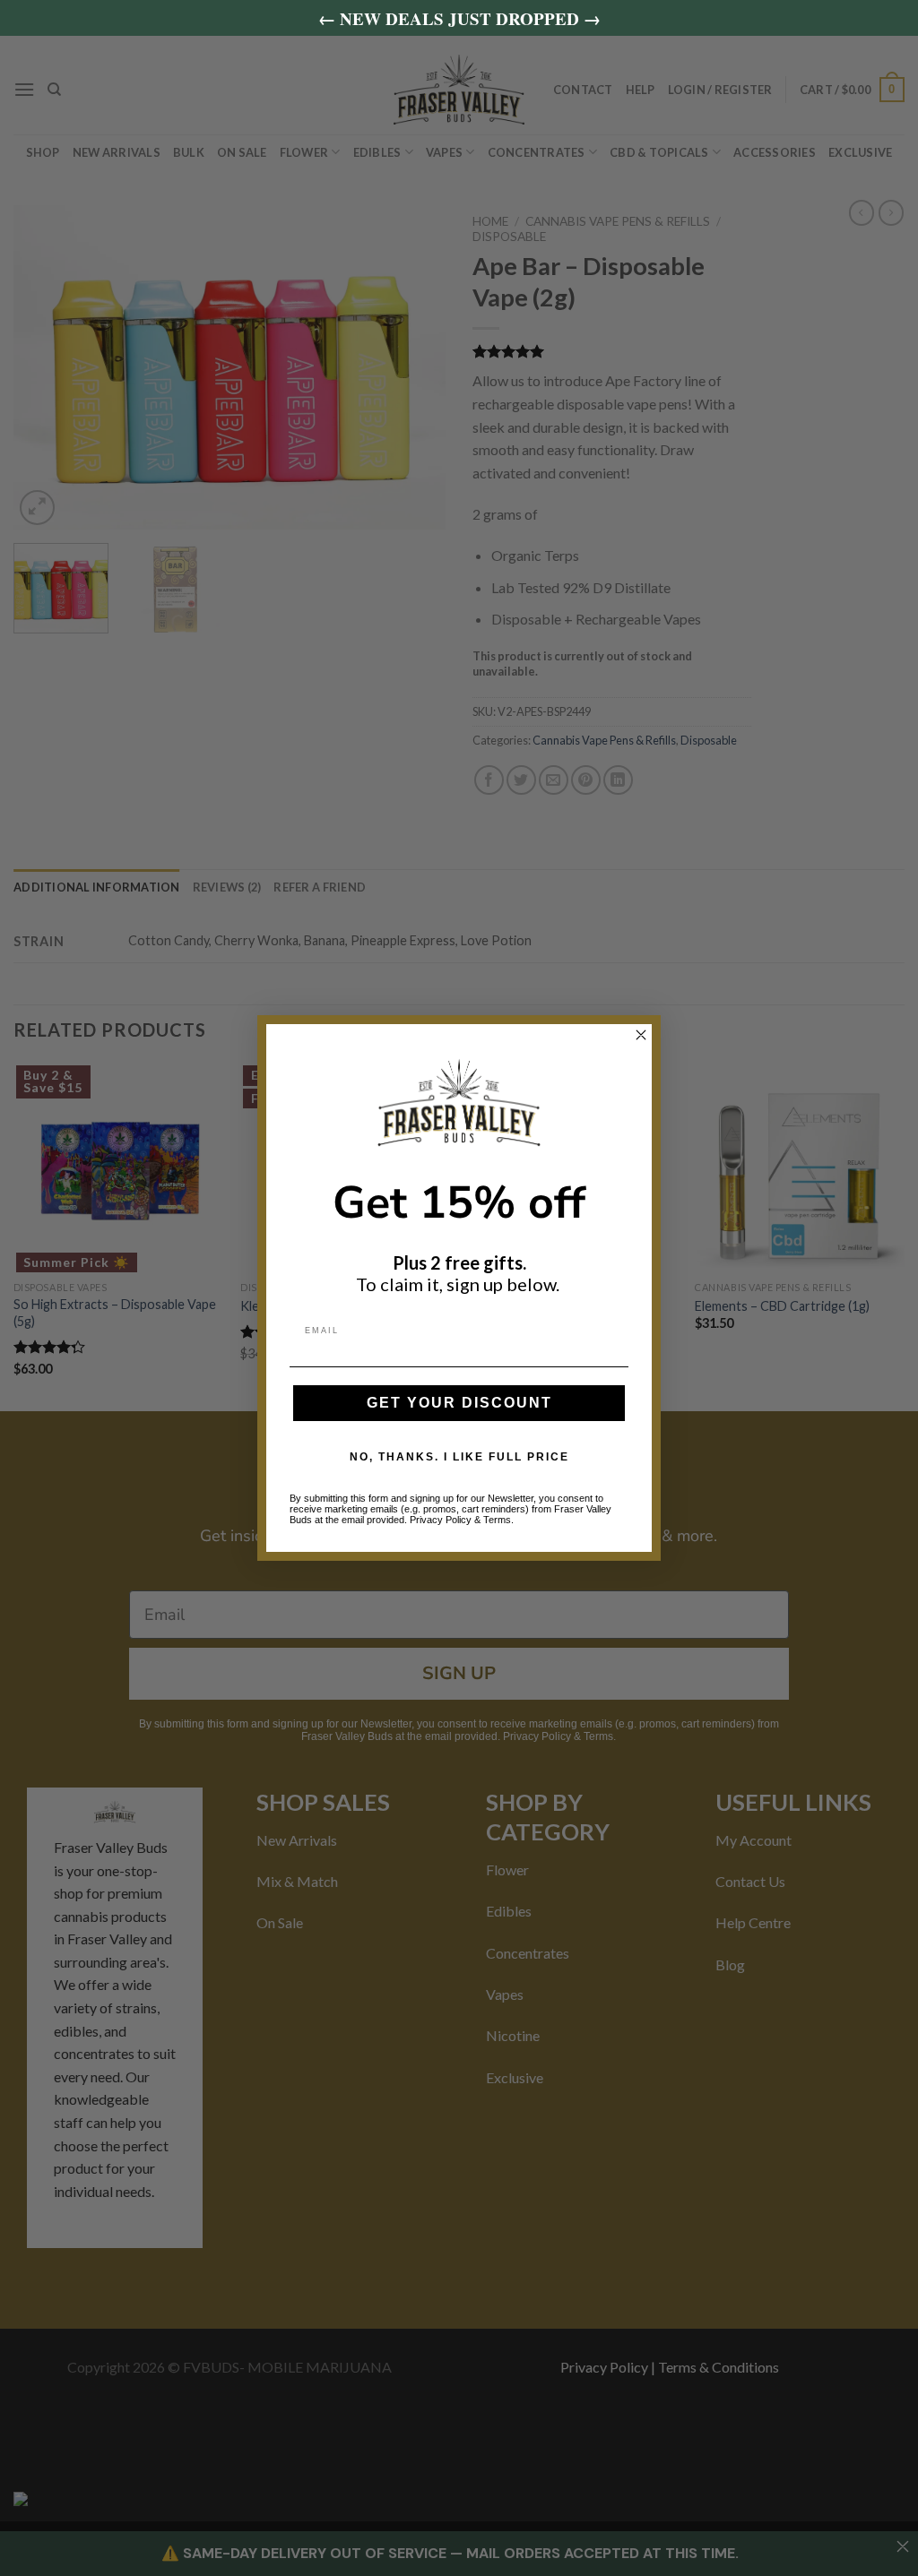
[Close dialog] (641, 1035)
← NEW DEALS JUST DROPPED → (459, 18)
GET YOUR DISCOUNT (459, 1403)
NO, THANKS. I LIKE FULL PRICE (459, 1457)
